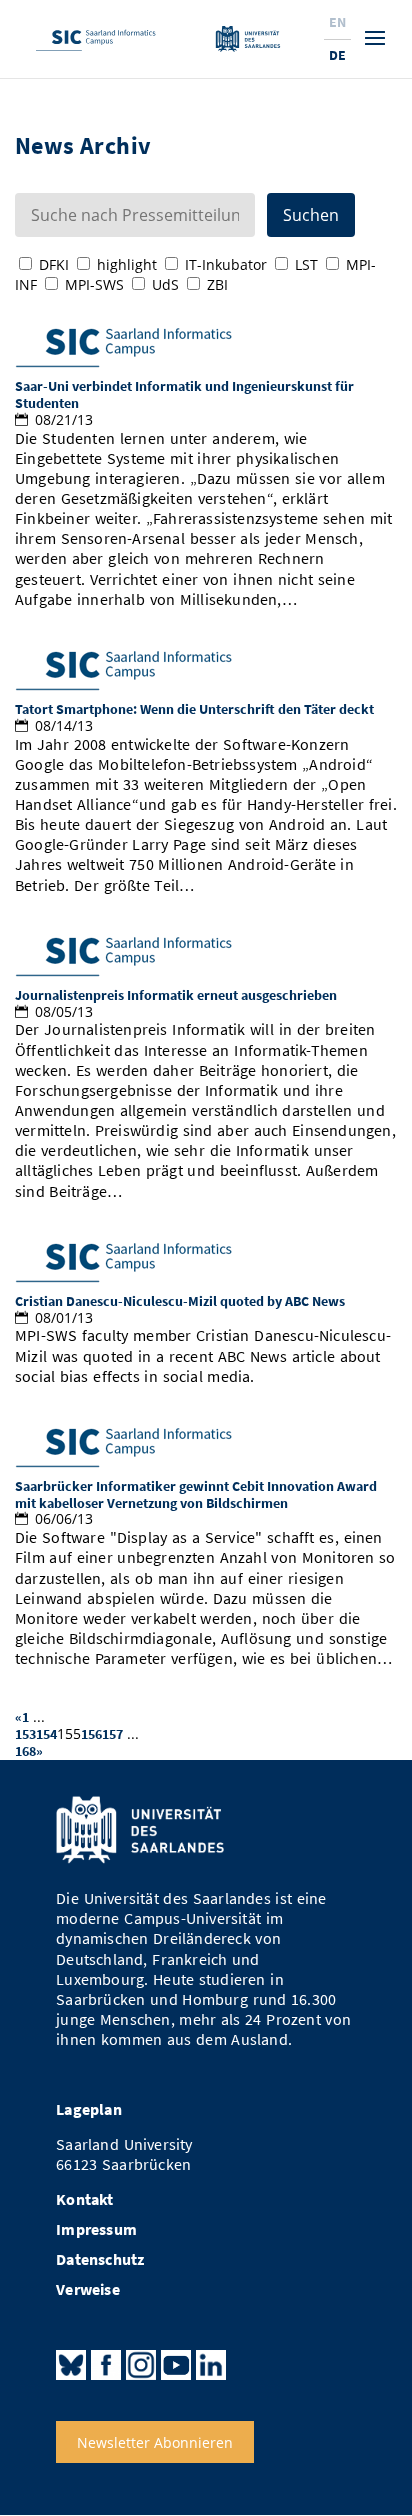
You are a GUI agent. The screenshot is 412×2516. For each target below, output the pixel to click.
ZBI (217, 284)
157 (112, 1734)
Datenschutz (100, 2259)
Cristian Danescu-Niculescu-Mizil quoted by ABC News (180, 1301)
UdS (165, 284)
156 (91, 1734)
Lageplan (89, 2109)
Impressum (96, 2229)
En (337, 22)
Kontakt (84, 2199)
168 (25, 1751)
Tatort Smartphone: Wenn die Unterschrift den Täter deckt (194, 709)
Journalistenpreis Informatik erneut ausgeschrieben (176, 995)
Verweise (88, 2289)
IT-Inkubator (226, 264)
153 (25, 1734)
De (337, 55)
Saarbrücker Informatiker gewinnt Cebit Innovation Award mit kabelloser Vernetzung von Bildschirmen (196, 1494)
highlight (127, 264)
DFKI (54, 264)
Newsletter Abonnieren (155, 2441)
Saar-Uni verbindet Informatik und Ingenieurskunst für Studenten (184, 394)
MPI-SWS (94, 284)
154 (46, 1734)
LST (306, 264)
